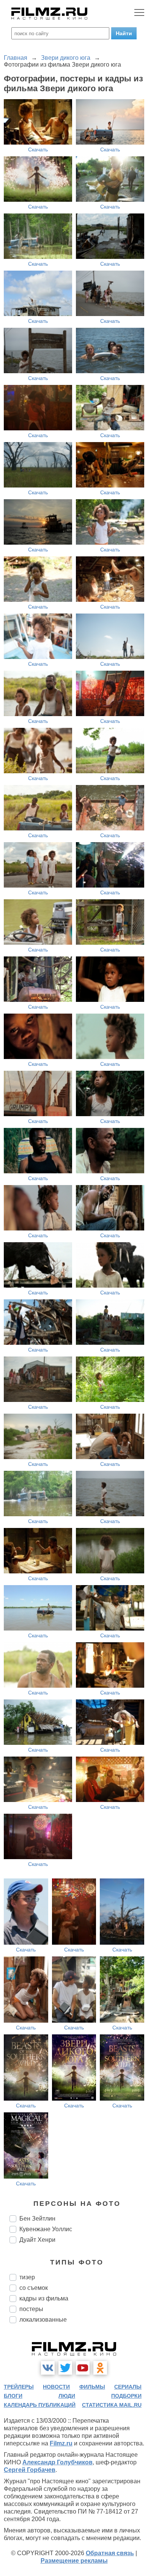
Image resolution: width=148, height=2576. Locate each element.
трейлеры (19, 2387)
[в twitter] (65, 2368)
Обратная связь (110, 2553)
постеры (31, 2309)
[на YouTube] (83, 2368)
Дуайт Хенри (37, 2240)
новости (56, 2387)
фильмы (92, 2387)
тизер (27, 2277)
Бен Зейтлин (37, 2219)
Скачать (38, 150)
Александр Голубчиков (57, 2462)
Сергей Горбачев (30, 2470)
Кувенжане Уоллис (46, 2229)
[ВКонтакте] (48, 2368)
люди (67, 2396)
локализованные (43, 2320)
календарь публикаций (40, 2405)
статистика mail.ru (112, 2405)
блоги (13, 2396)
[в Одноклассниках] (100, 2368)
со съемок (34, 2288)
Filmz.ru (61, 2443)
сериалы (128, 2387)
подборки (126, 2396)
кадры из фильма (44, 2298)
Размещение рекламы (74, 2561)
